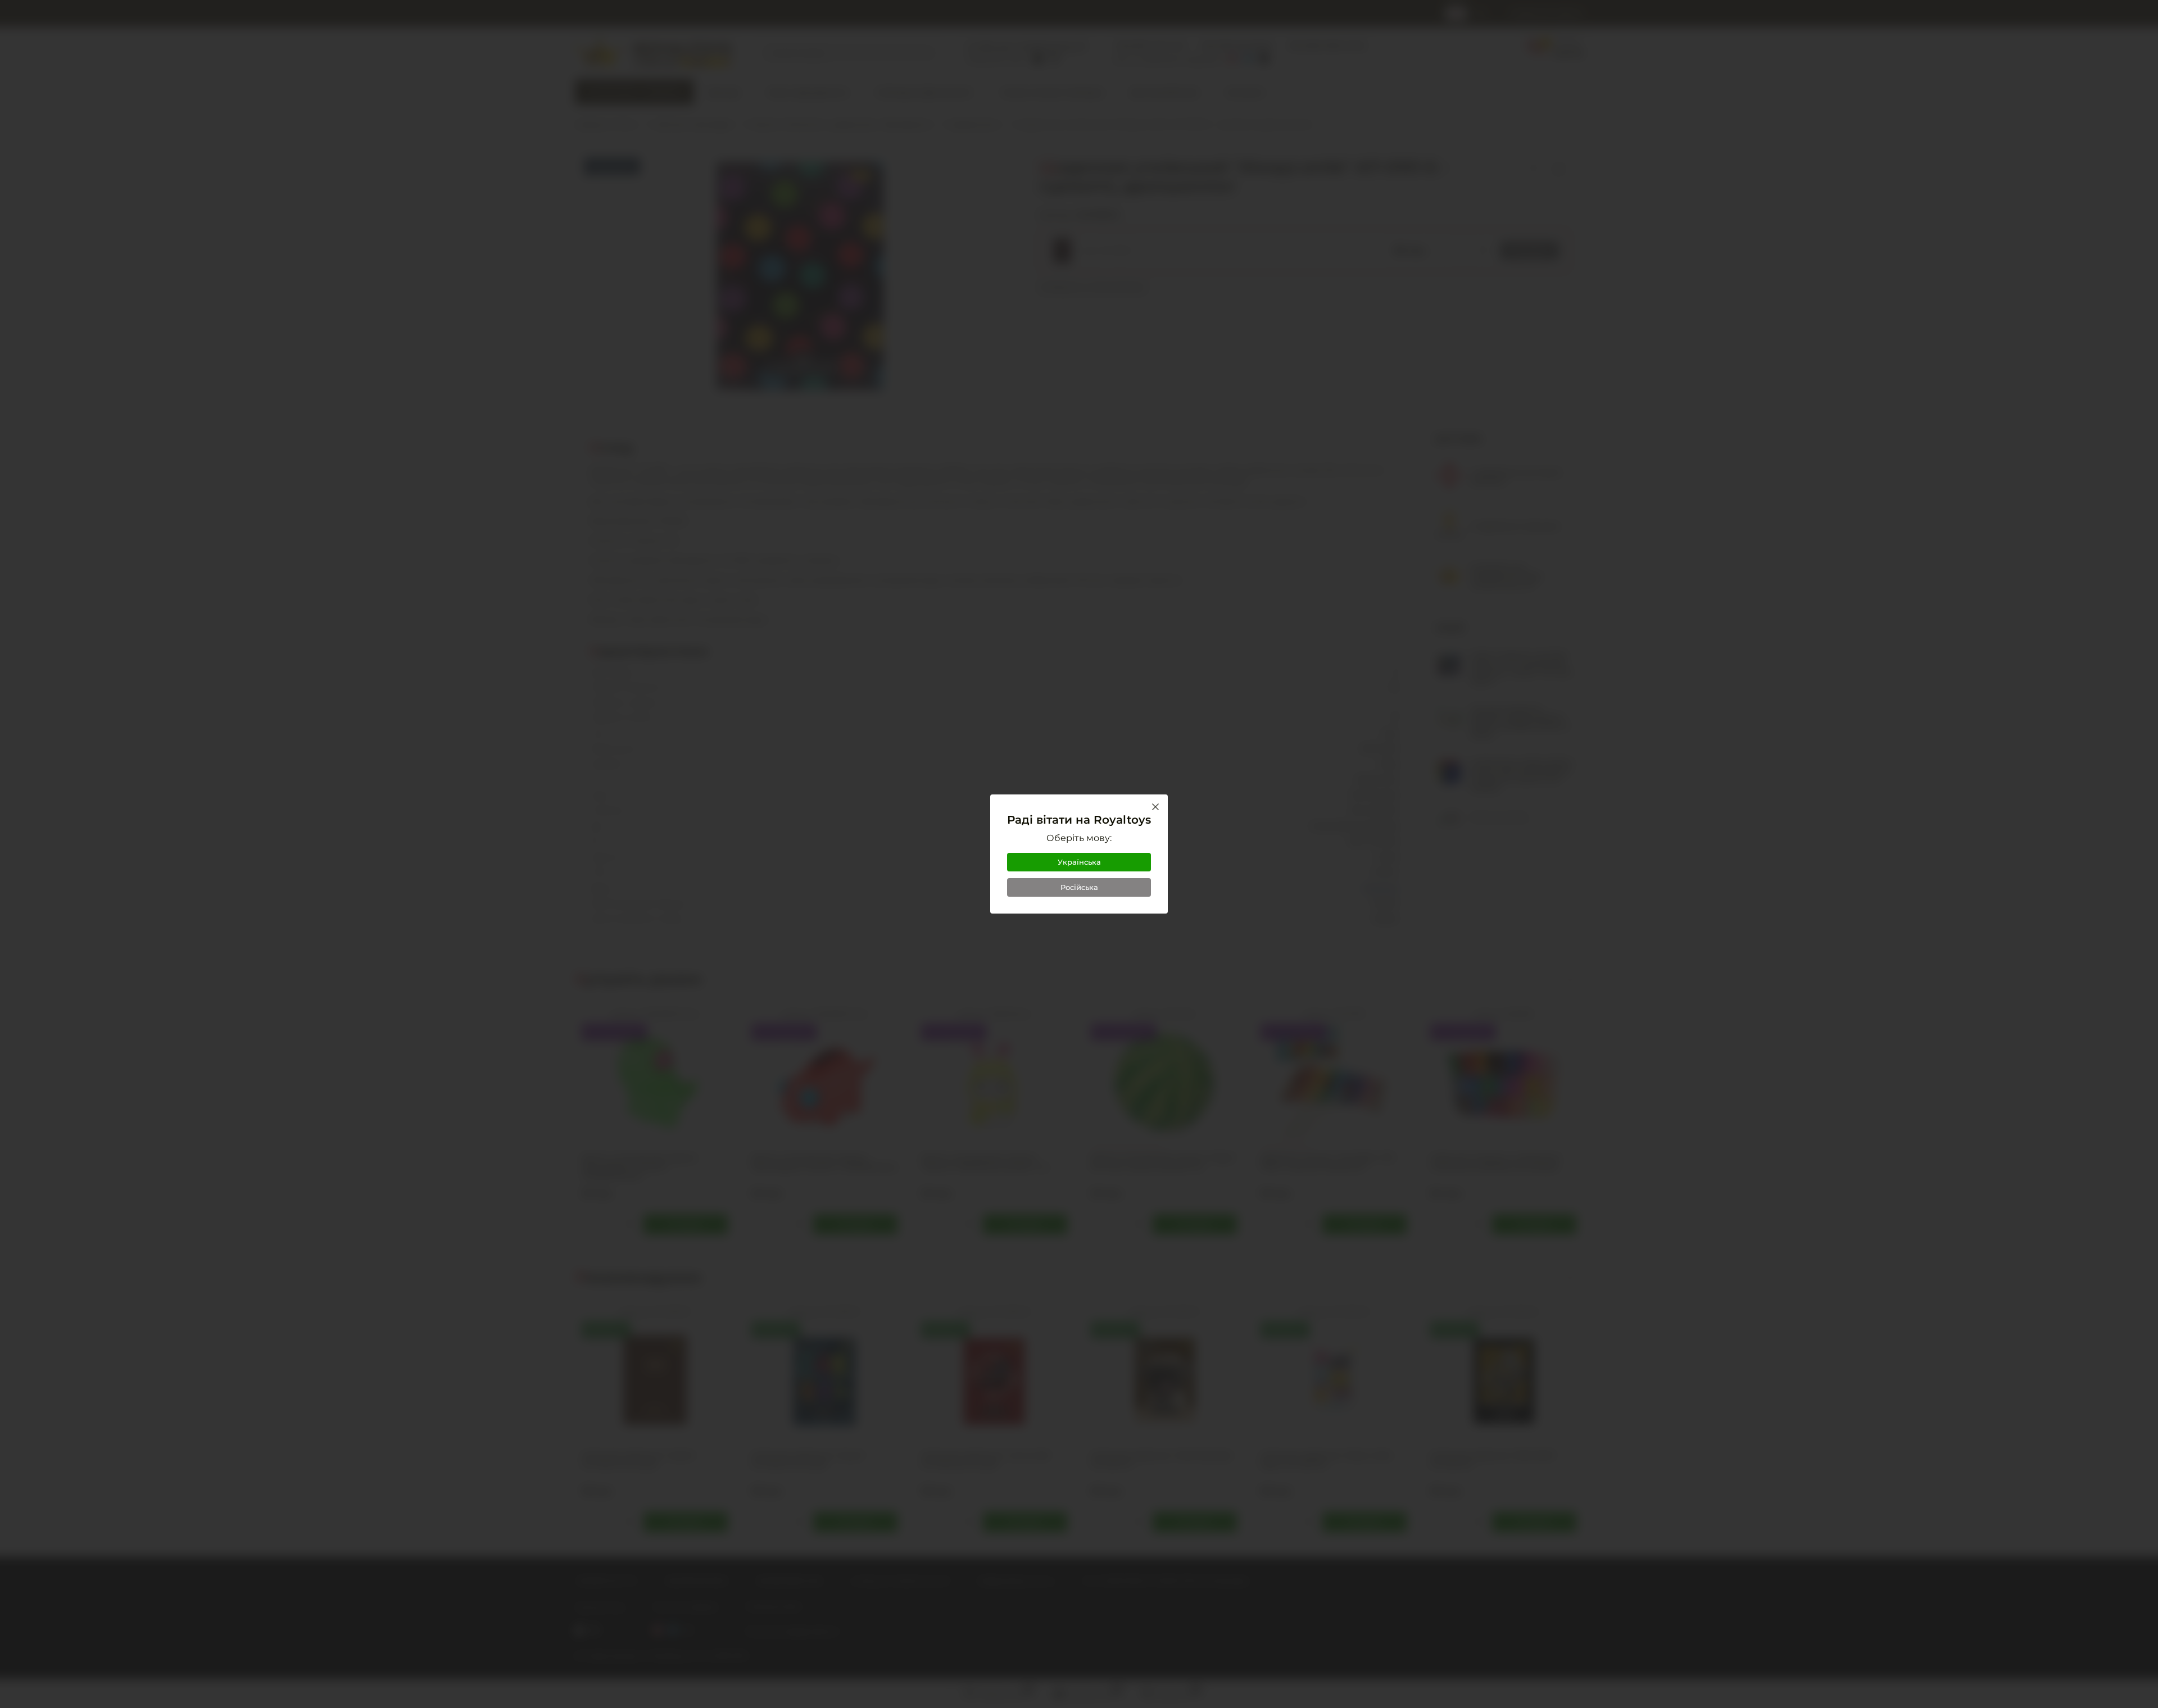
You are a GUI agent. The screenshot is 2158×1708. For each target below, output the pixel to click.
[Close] (1155, 807)
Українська (1079, 862)
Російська (1079, 887)
